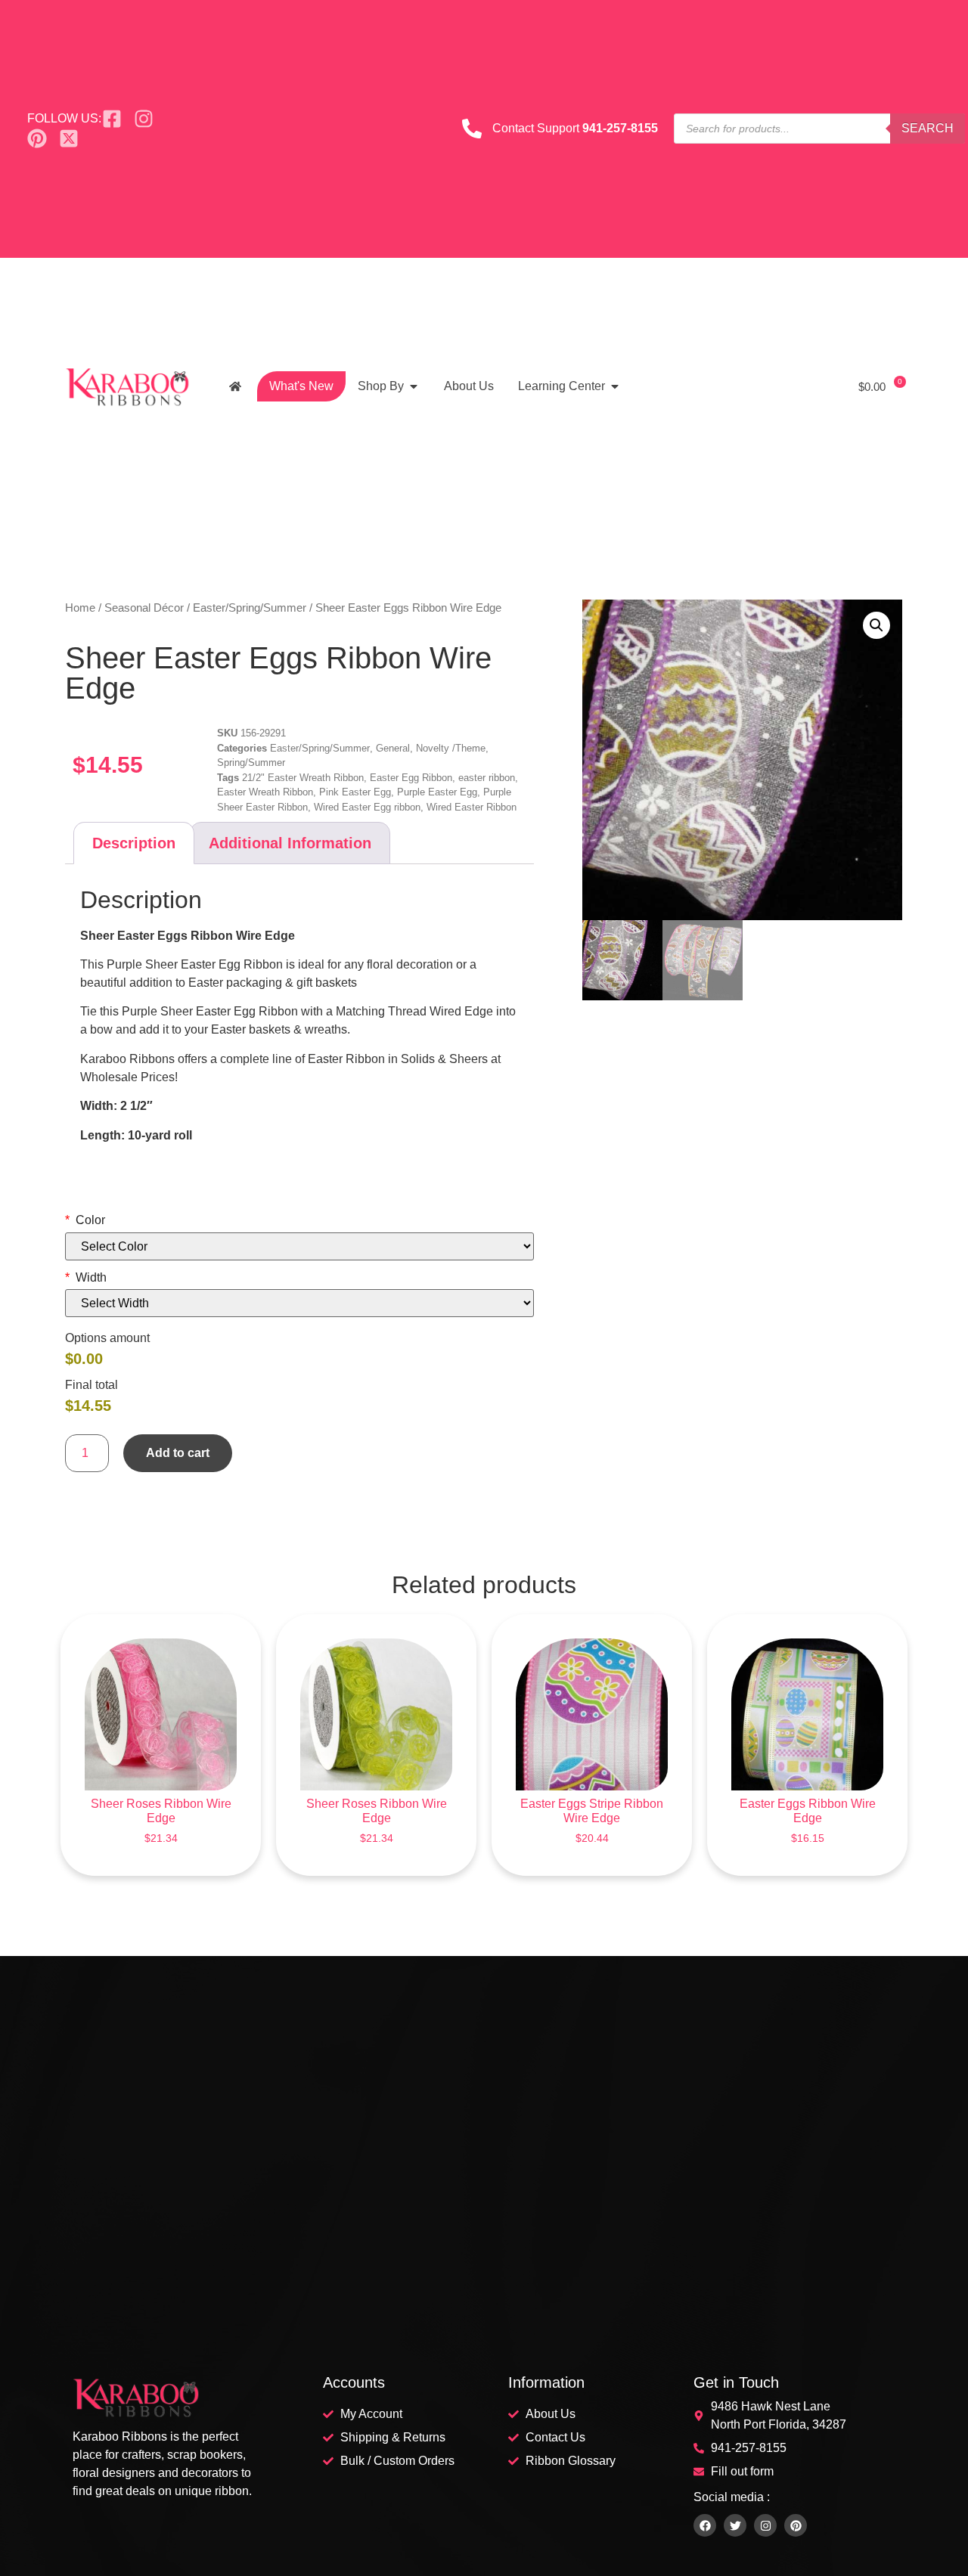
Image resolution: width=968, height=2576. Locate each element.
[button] (876, 625)
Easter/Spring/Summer (250, 608)
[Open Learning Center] (615, 386)
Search (928, 128)
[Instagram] (765, 2525)
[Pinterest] (796, 2525)
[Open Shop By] (414, 386)
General (393, 748)
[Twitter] (735, 2525)
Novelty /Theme (451, 748)
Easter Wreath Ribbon (265, 792)
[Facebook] (705, 2525)
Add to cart (178, 1453)
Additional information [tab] (290, 843)
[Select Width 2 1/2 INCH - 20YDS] (299, 1303)
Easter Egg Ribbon (411, 778)
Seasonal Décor (144, 608)
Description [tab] (134, 843)
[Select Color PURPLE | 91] (299, 1246)
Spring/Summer (251, 763)
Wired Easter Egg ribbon (367, 807)
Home (80, 608)
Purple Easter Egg (437, 792)
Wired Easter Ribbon (472, 807)
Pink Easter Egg (355, 792)
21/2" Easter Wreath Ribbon (303, 778)
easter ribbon (487, 778)
